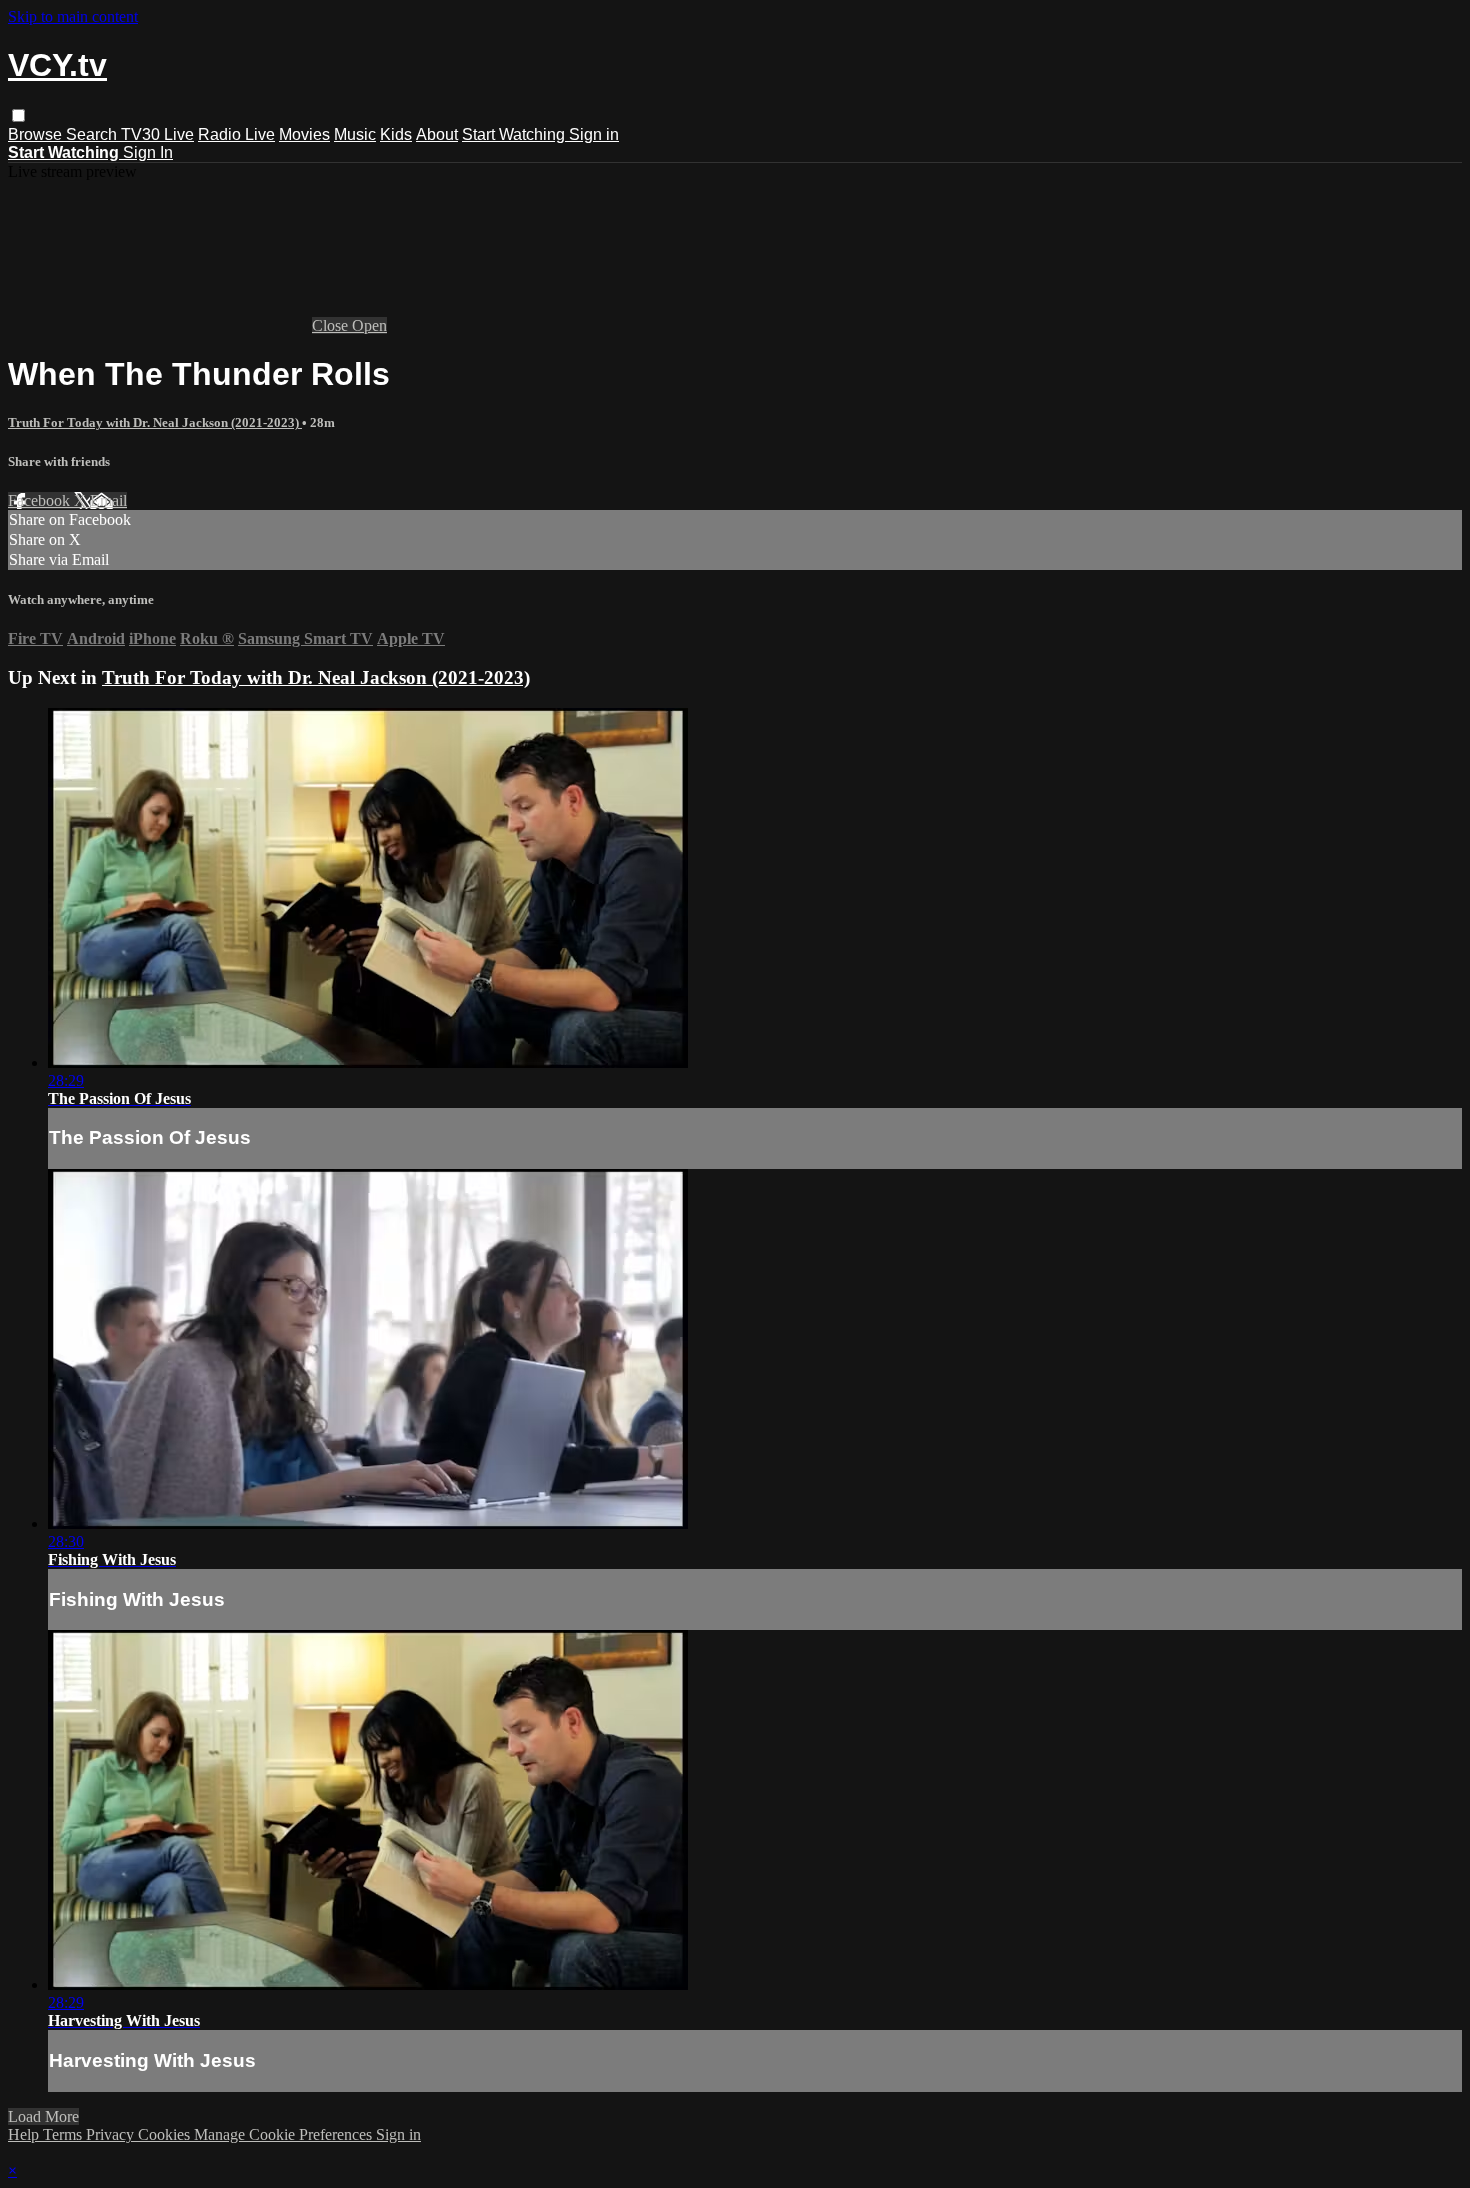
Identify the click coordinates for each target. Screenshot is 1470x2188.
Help (25, 2134)
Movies (304, 134)
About (437, 134)
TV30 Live (157, 134)
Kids (396, 134)
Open (369, 325)
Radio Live (236, 134)
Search (93, 134)
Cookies (166, 2134)
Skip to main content (73, 16)
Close (332, 325)
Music (355, 134)
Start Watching (515, 134)
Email (108, 500)
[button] (18, 115)
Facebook (41, 500)
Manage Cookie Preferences (285, 2134)
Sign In (148, 152)
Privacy (112, 2134)
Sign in (594, 134)
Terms (64, 2134)
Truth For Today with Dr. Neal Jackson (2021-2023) (155, 422)
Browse (37, 134)
